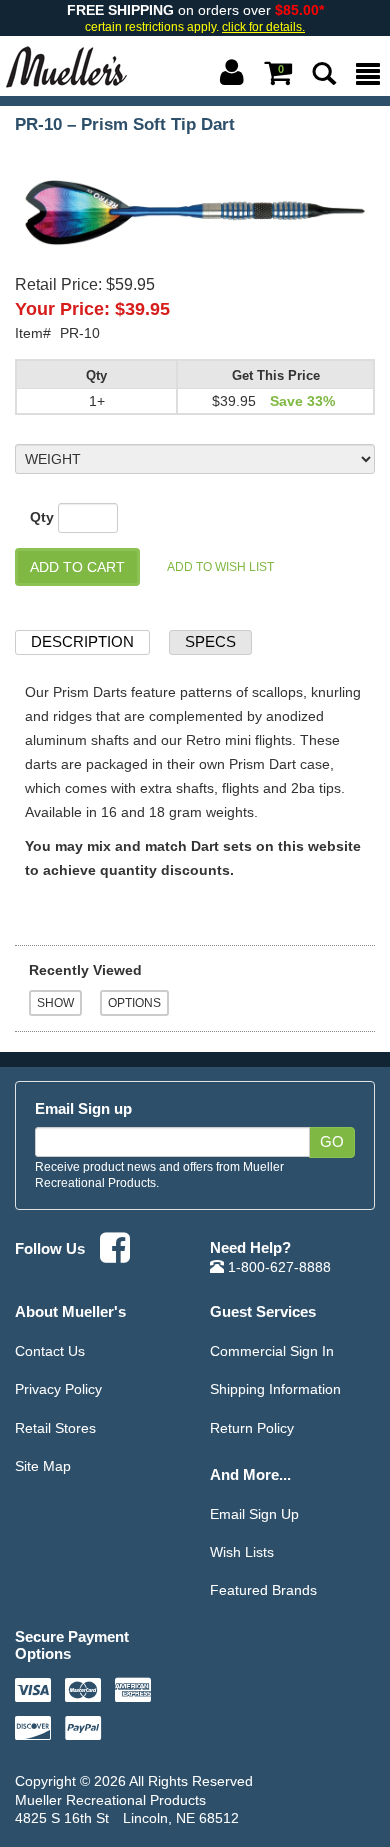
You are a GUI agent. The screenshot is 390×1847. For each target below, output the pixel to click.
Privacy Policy (58, 1389)
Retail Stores (55, 1428)
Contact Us (50, 1351)
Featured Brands (263, 1590)
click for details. (263, 27)
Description (82, 641)
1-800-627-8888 (277, 1267)
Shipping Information (275, 1389)
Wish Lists (242, 1552)
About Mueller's (70, 1311)
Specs (210, 641)
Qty (42, 517)
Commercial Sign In (272, 1351)
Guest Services (263, 1311)
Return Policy (252, 1428)
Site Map (43, 1466)
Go (332, 1142)
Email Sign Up (254, 1514)
